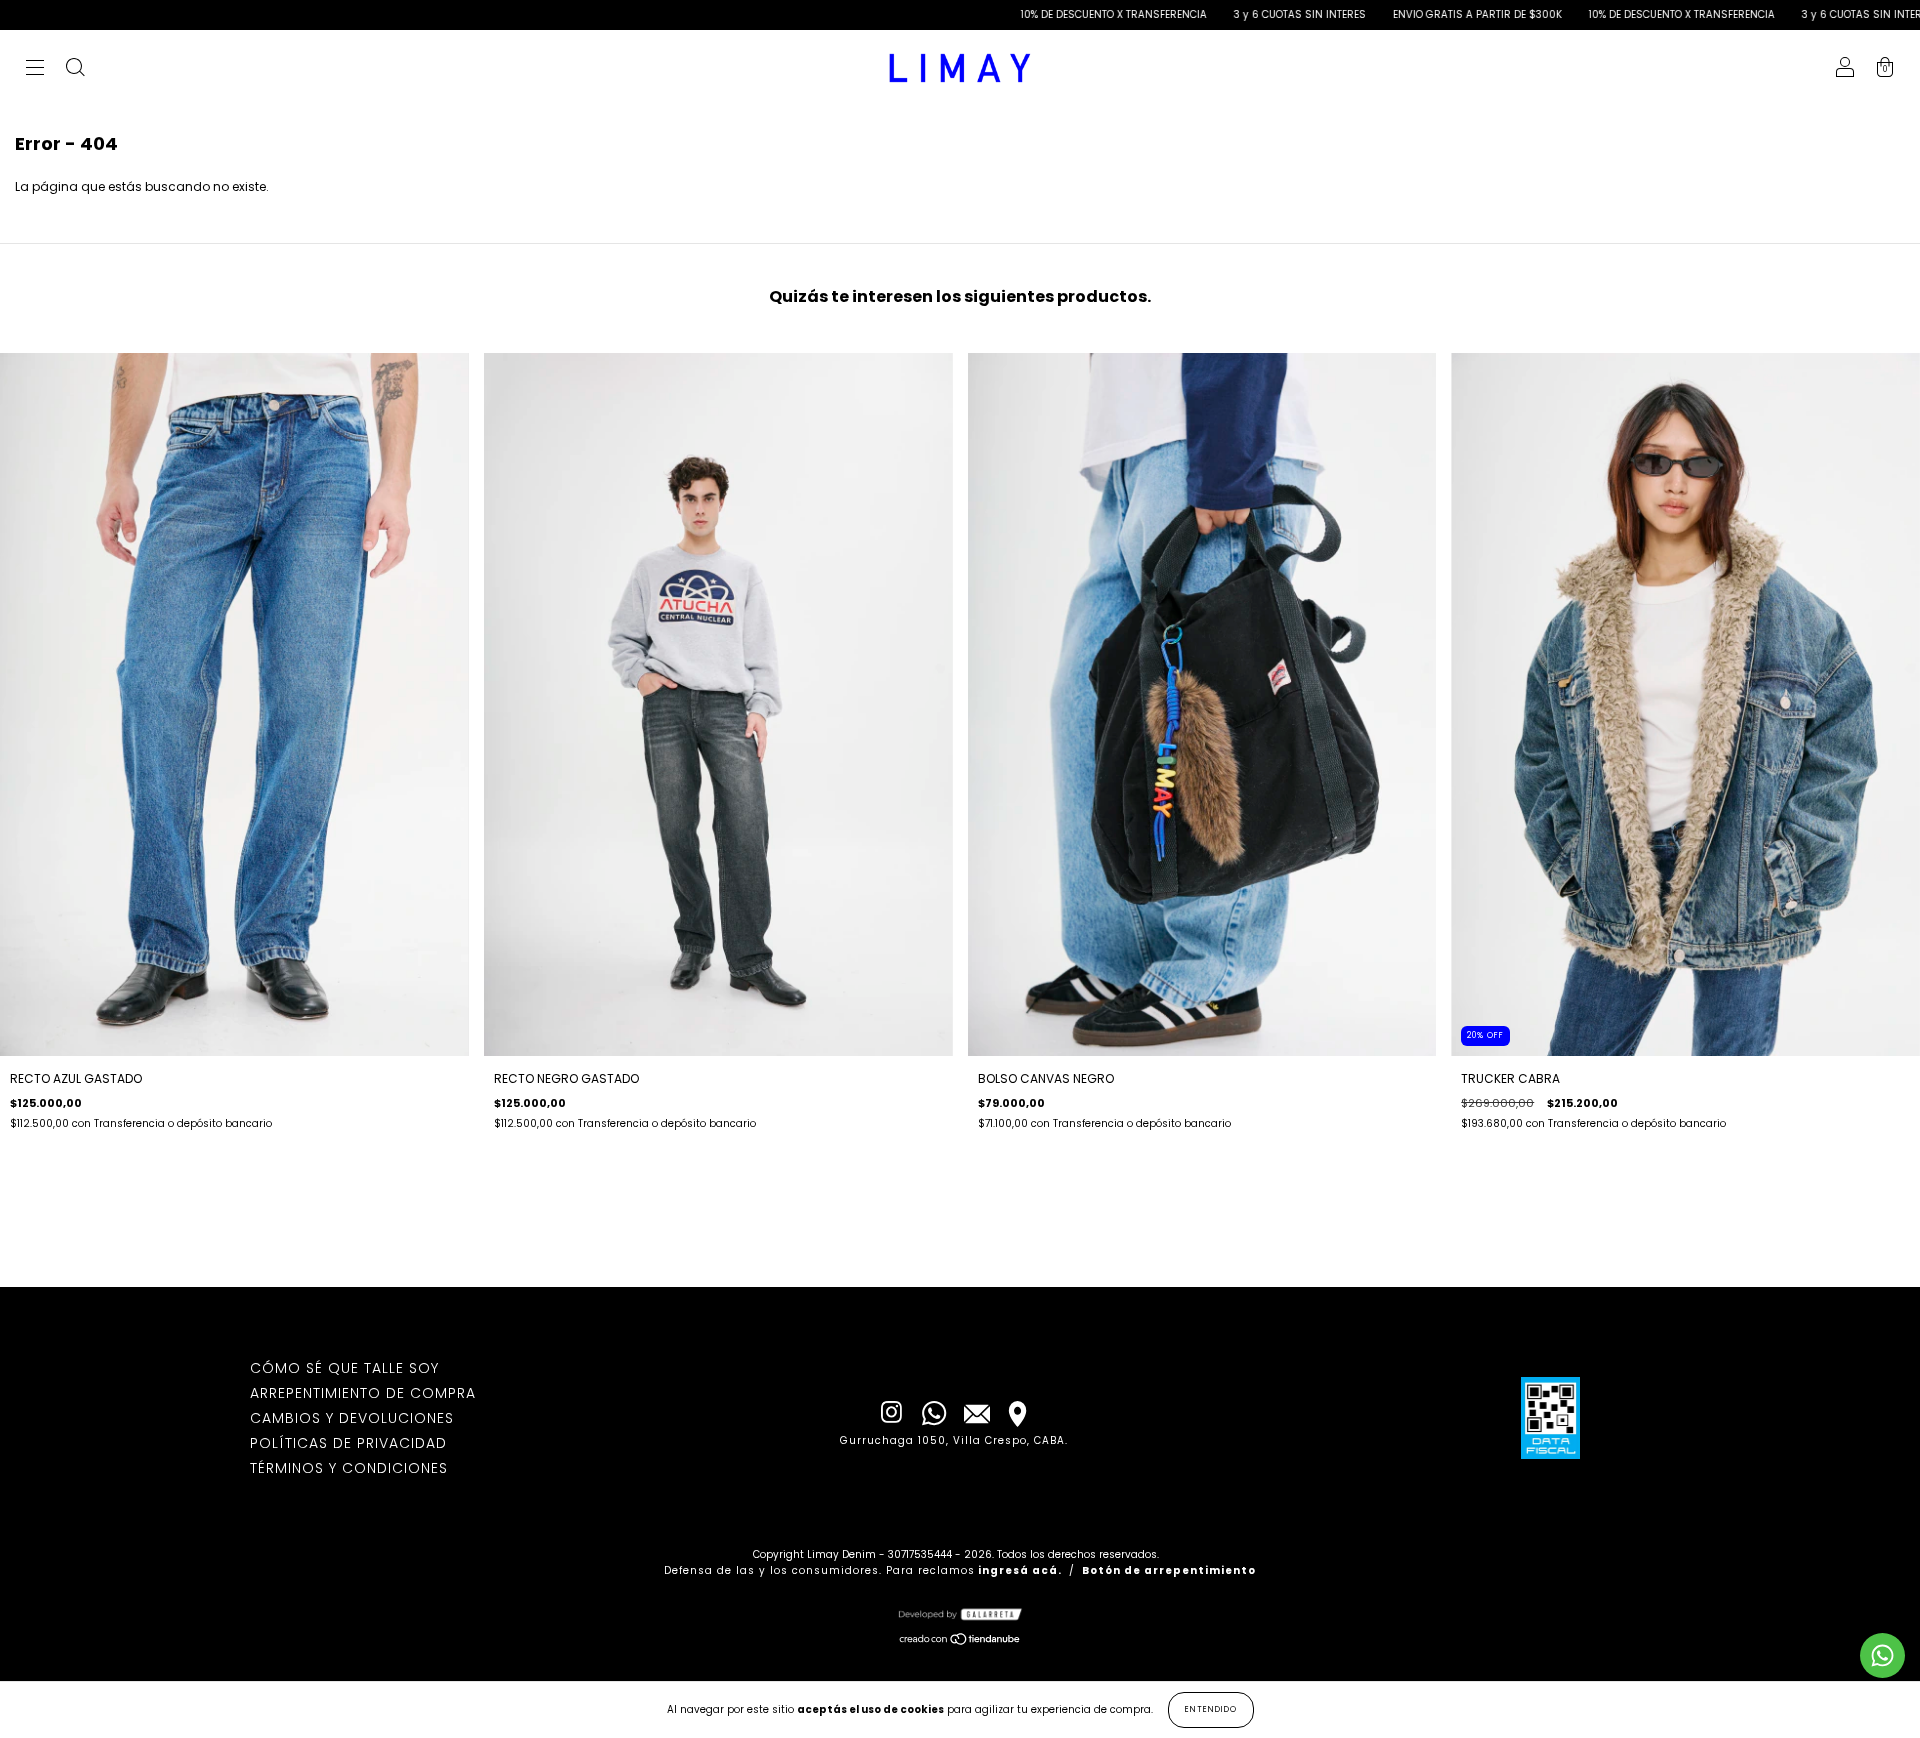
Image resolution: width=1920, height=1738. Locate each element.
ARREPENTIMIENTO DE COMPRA (363, 1393)
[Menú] (35, 69)
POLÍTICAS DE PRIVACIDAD (348, 1443)
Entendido (1211, 1709)
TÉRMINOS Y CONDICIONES (349, 1468)
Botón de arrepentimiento (1169, 1570)
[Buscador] (75, 69)
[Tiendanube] (960, 1641)
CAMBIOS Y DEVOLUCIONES (352, 1418)
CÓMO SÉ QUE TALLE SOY (344, 1368)
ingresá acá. (1020, 1570)
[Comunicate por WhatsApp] (1882, 1655)
